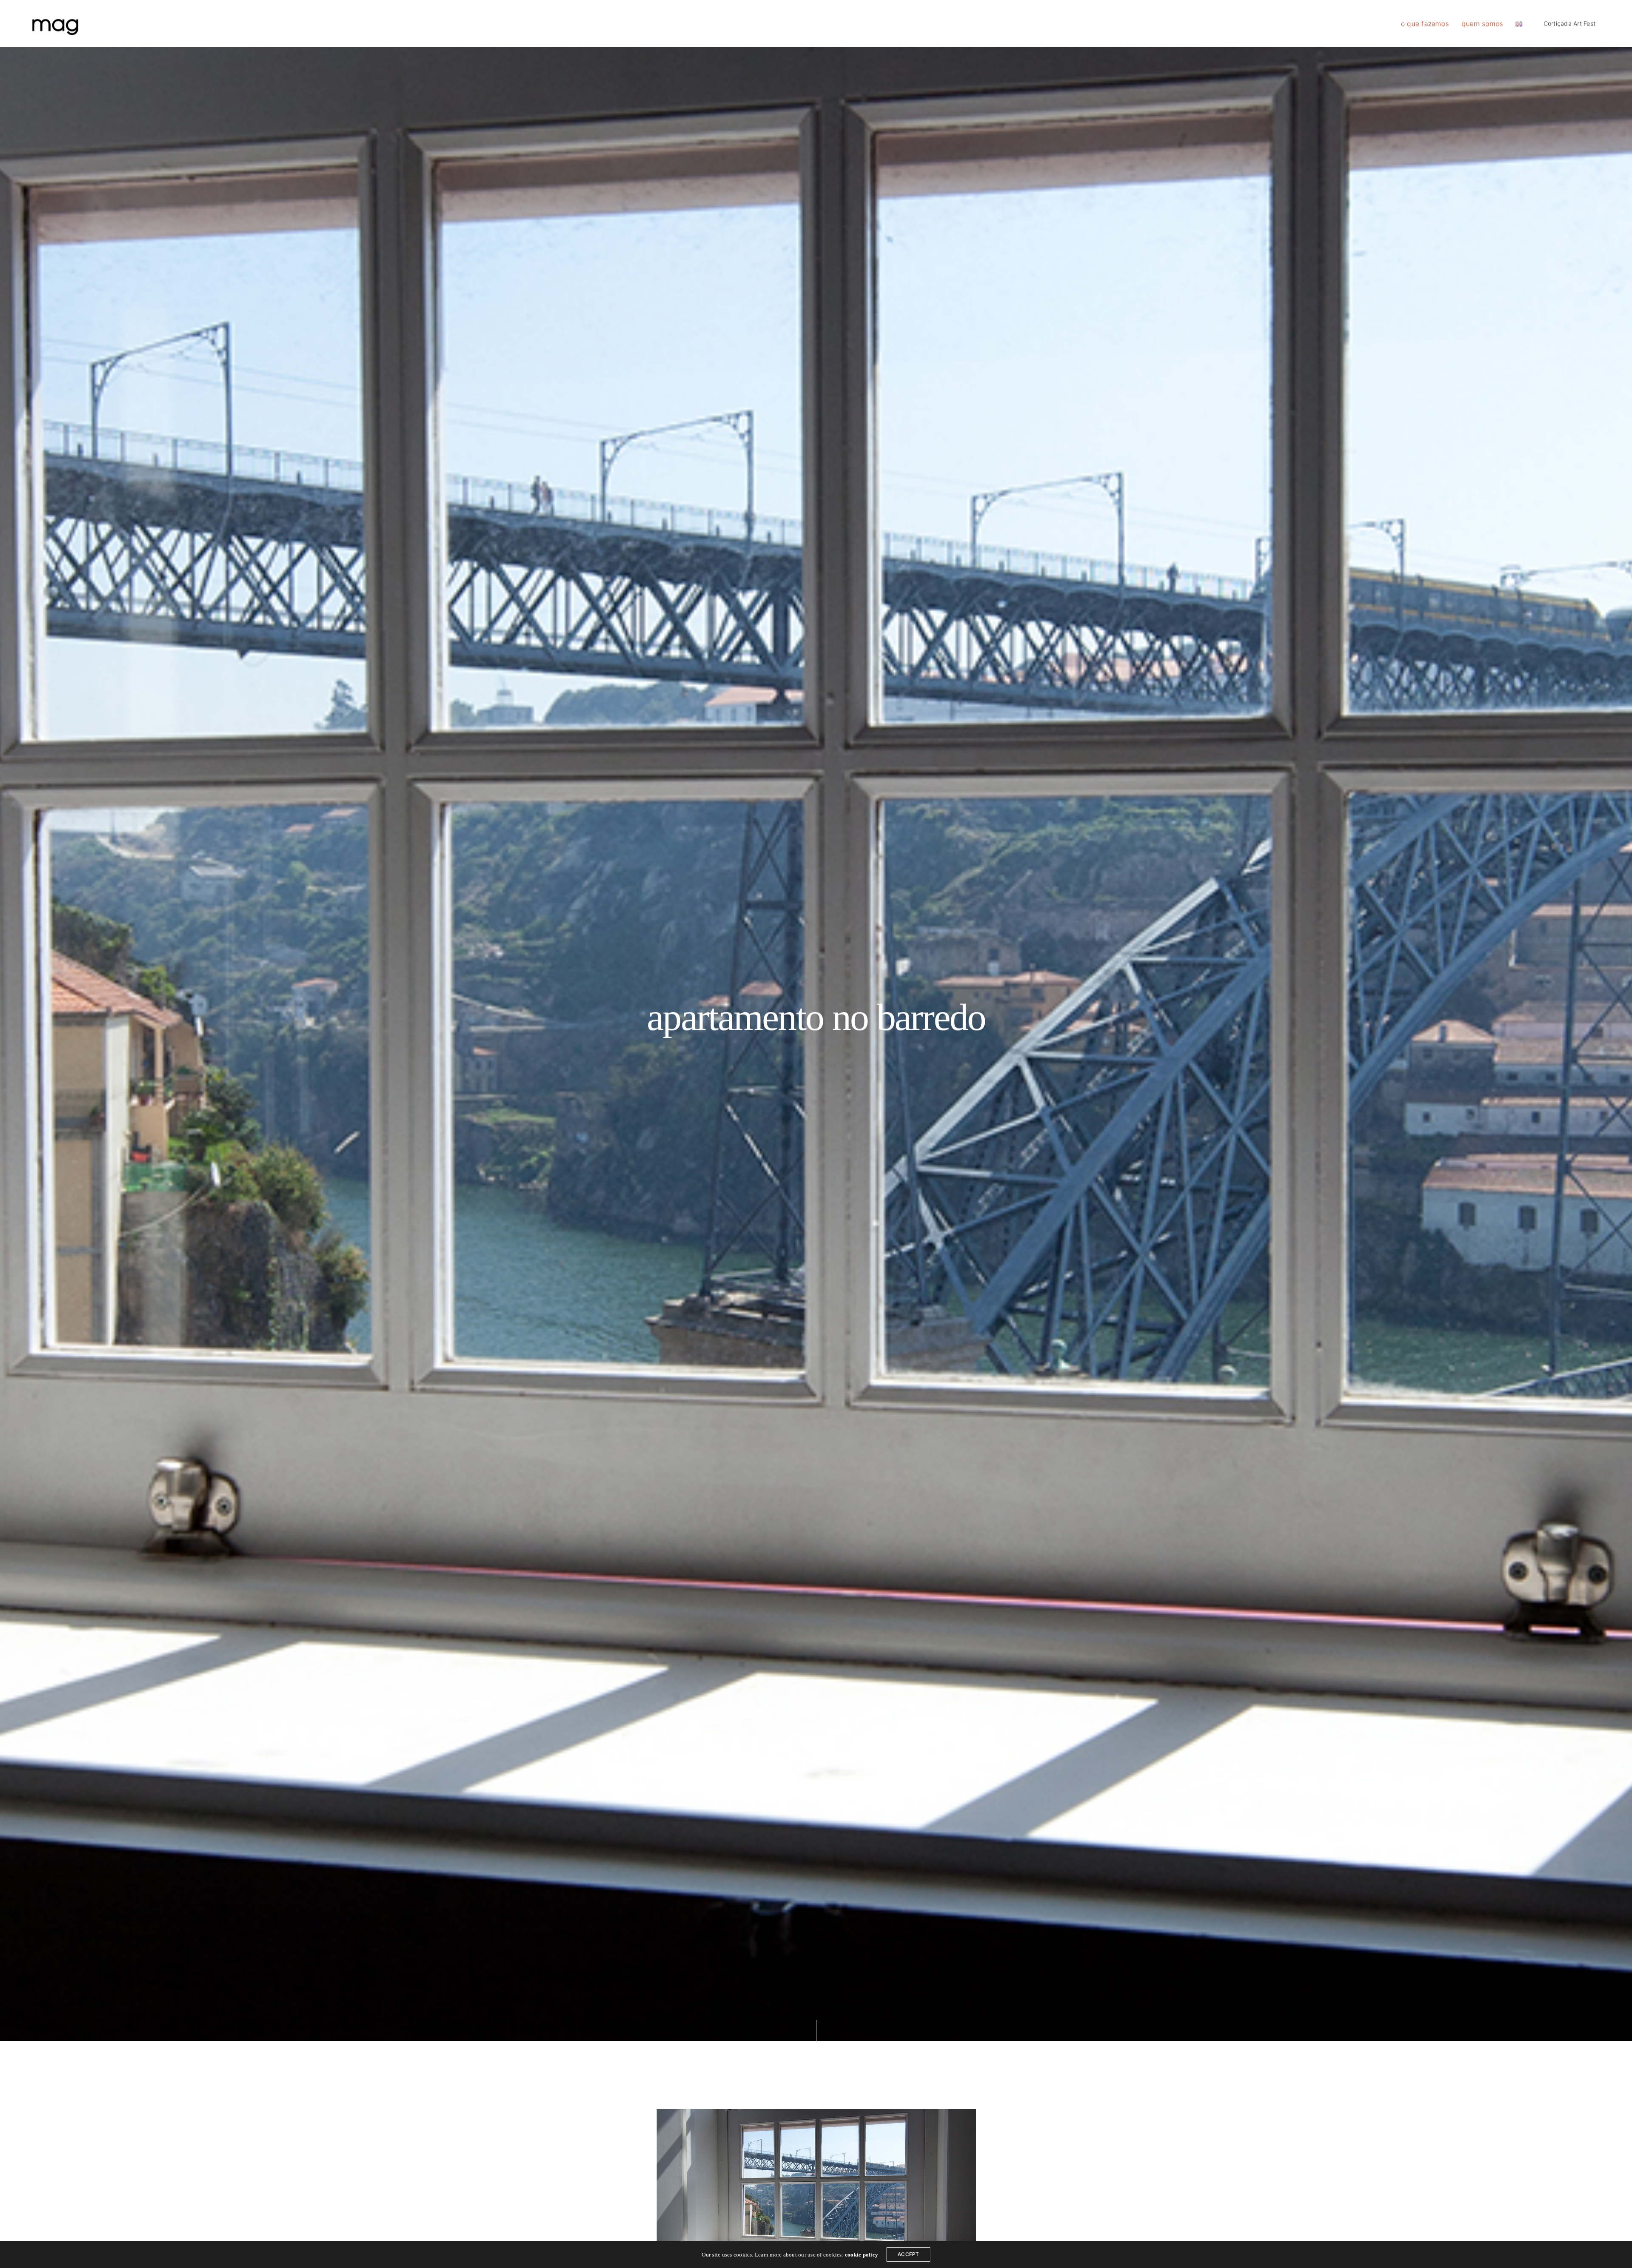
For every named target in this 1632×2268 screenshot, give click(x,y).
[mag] (55, 23)
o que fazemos (1425, 23)
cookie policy (861, 2255)
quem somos (1482, 23)
